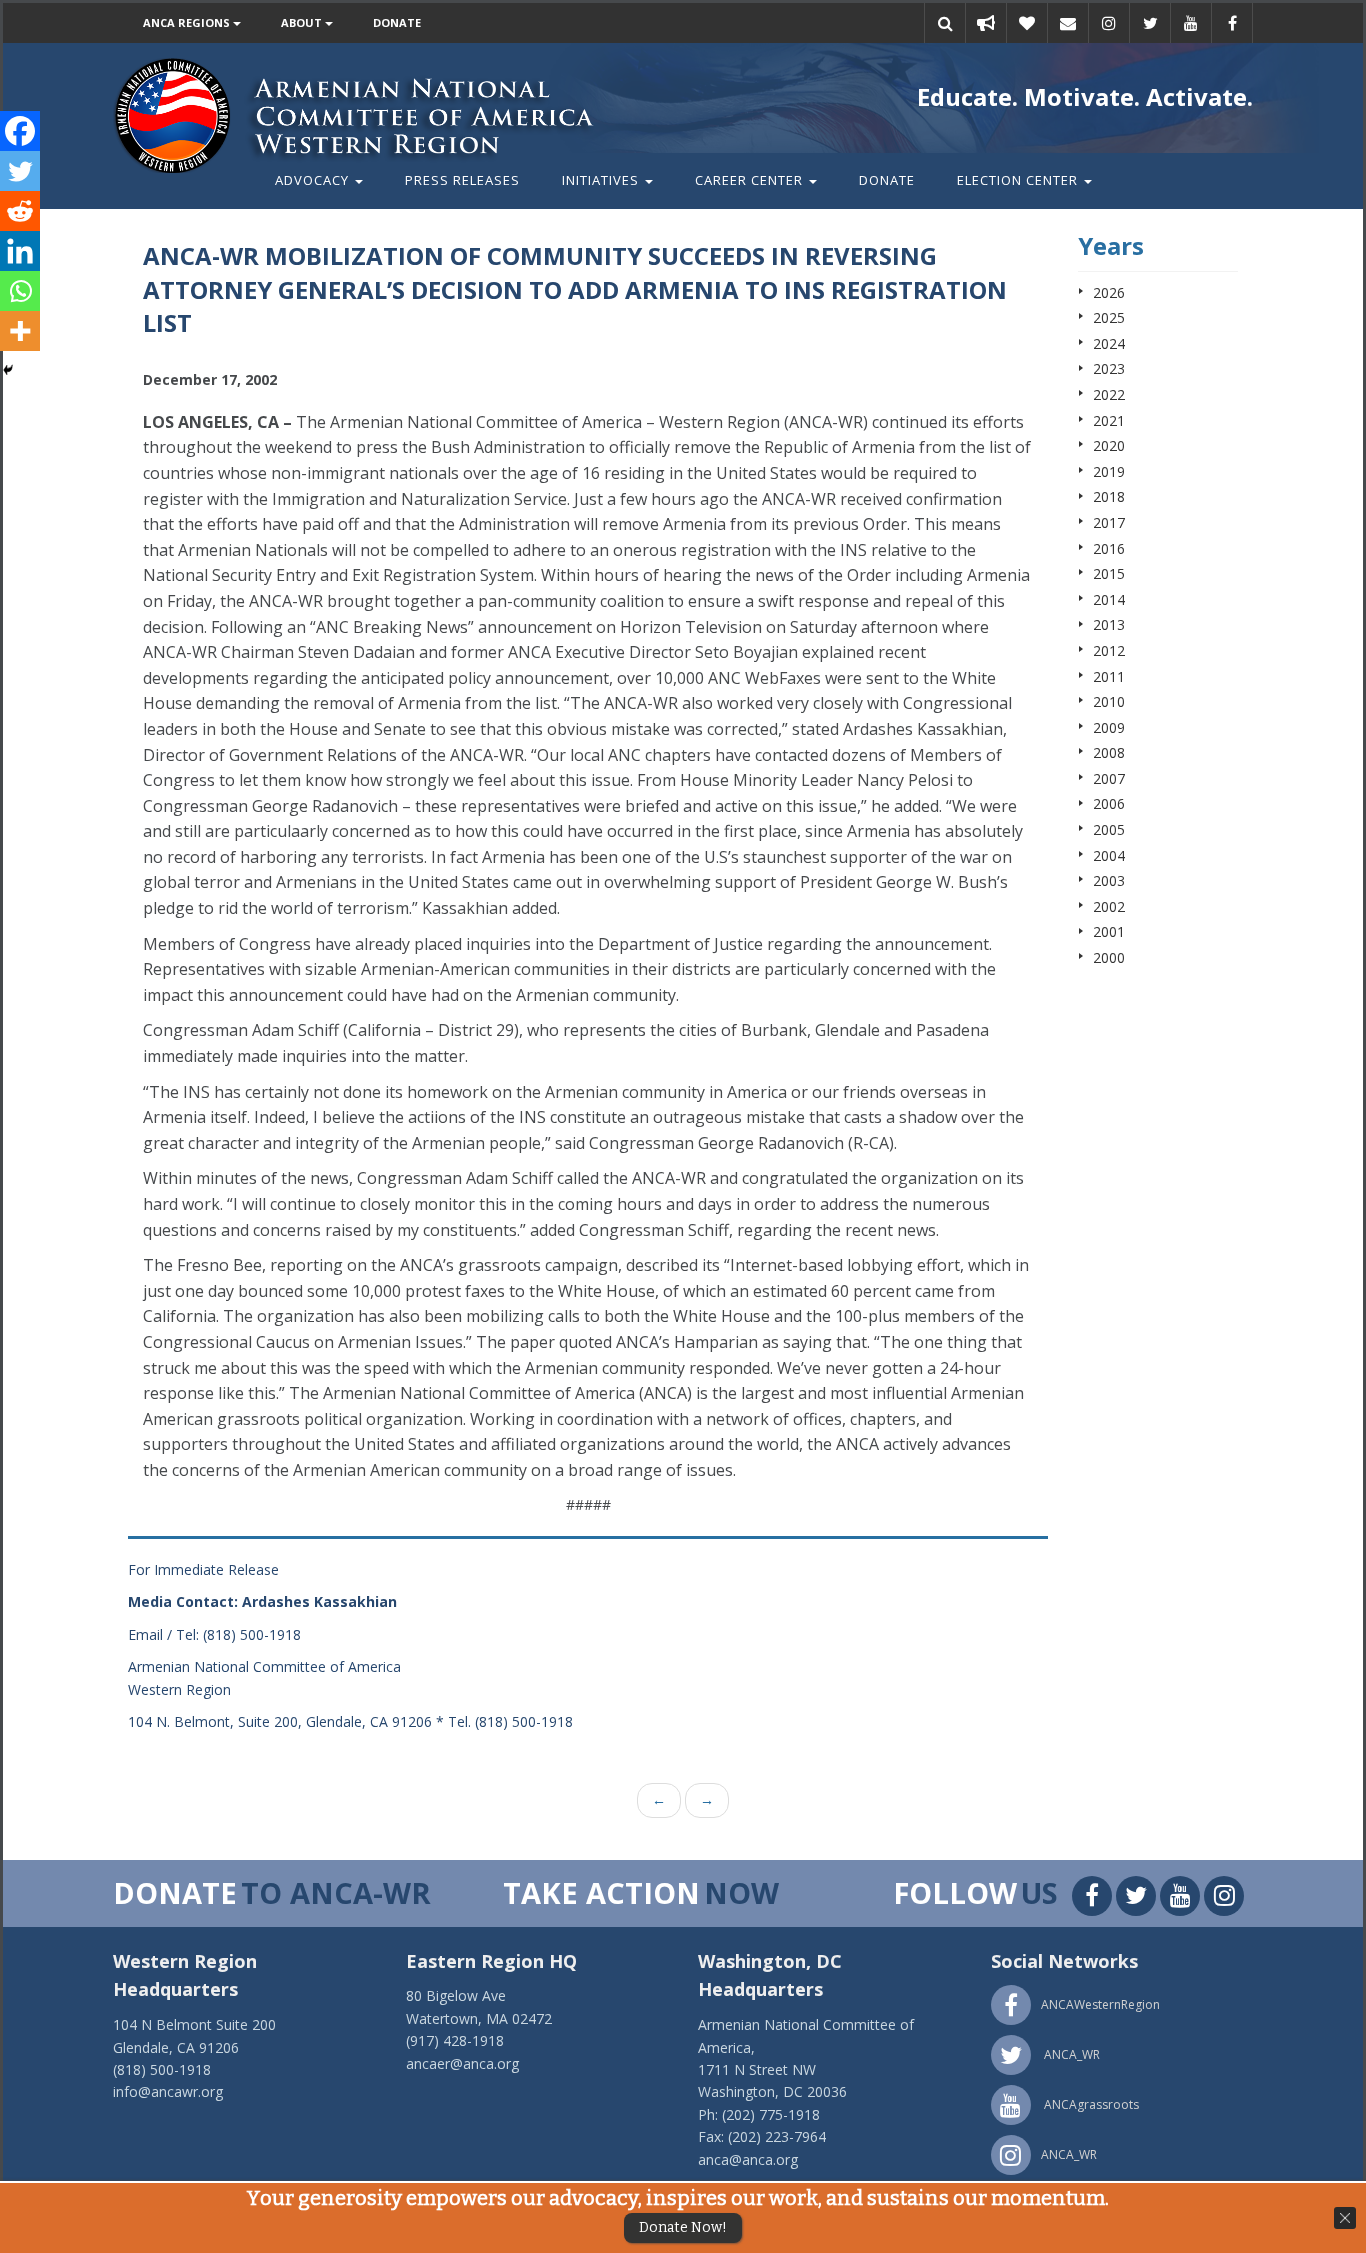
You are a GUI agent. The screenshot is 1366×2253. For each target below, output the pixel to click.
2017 (1109, 522)
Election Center (1019, 180)
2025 (1109, 317)
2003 (1109, 880)
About (303, 22)
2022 (1109, 394)
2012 (1109, 650)
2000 (1109, 957)
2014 (1109, 599)
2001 (1109, 931)
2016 (1109, 548)
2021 (1109, 420)
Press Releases (462, 180)
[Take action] (986, 23)
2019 (1109, 471)
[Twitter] (20, 171)
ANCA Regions (188, 22)
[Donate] (1027, 23)
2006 (1109, 803)
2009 (1109, 727)
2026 (1109, 292)
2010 (1109, 701)
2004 (1109, 855)
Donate (397, 22)
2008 (1109, 752)
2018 (1109, 496)
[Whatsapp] (20, 291)
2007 (1109, 778)
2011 (1109, 676)
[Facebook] (20, 131)
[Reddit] (20, 211)
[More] (20, 331)
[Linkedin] (20, 251)
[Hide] (8, 370)
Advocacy (314, 180)
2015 (1109, 573)
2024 (1109, 343)
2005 (1109, 829)
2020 (1109, 445)
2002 (1109, 906)
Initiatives (602, 180)
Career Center (751, 180)
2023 (1109, 368)
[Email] (1068, 23)
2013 (1109, 624)
